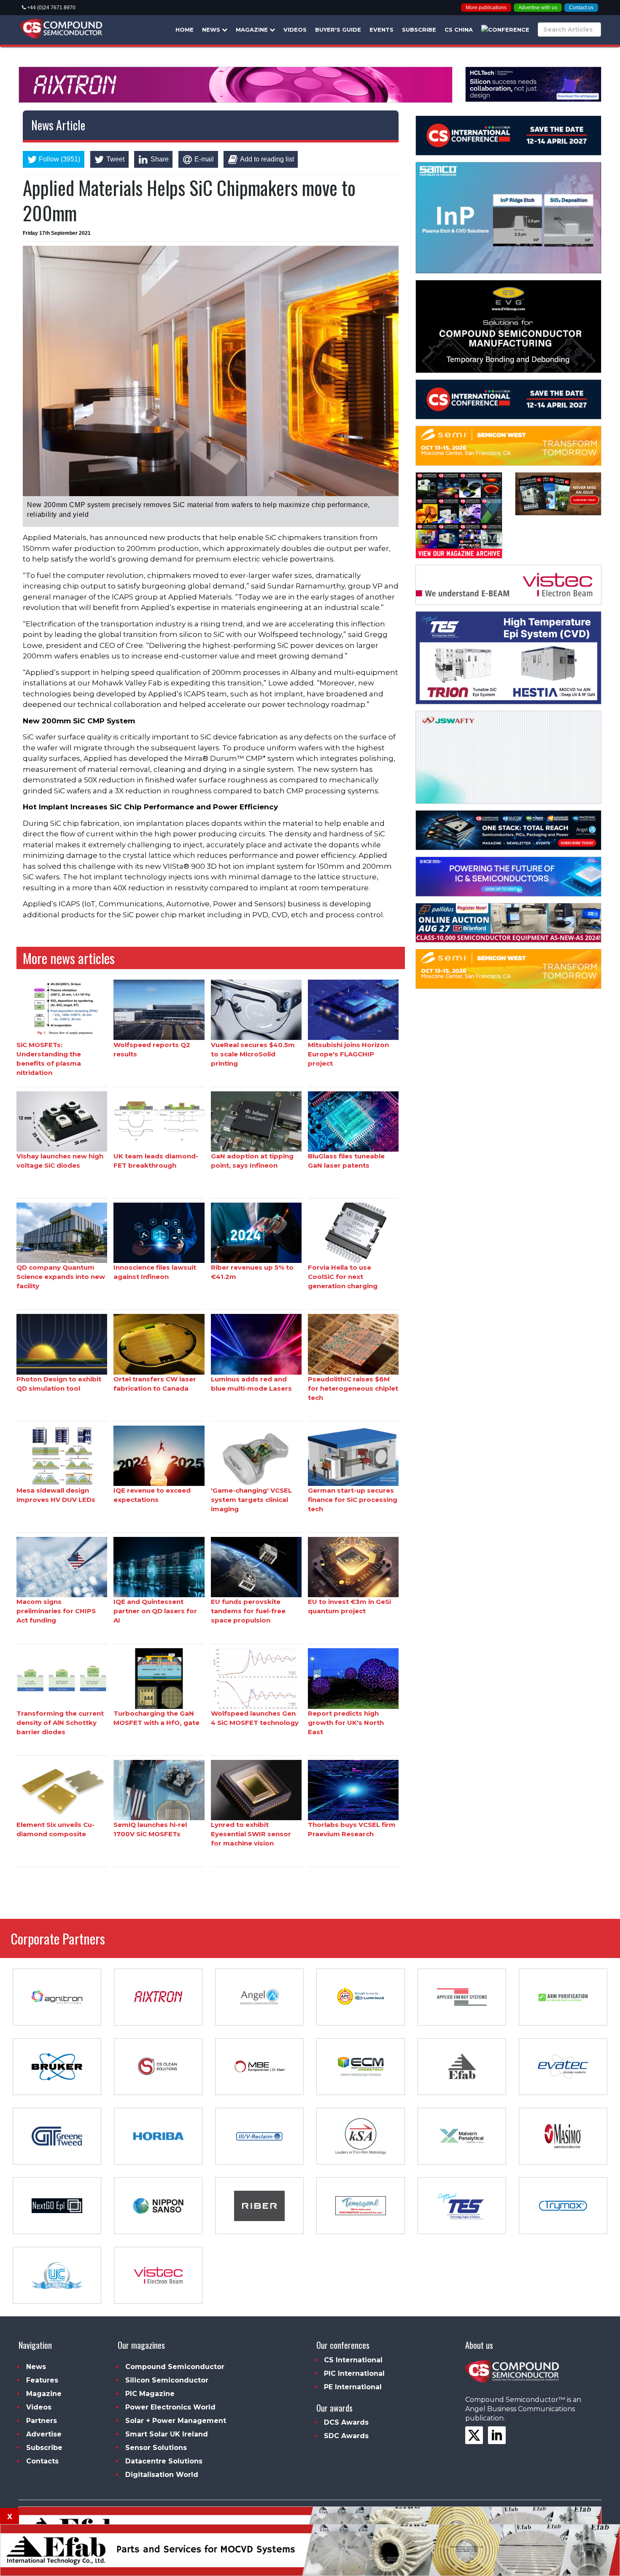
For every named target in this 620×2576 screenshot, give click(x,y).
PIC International (354, 2373)
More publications (486, 8)
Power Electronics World (170, 2407)
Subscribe (419, 30)
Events (381, 30)
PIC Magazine (150, 2394)
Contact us (581, 8)
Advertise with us (538, 8)
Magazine (253, 30)
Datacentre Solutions (164, 2461)
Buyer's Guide (338, 30)
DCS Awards (346, 2422)
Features (42, 2380)
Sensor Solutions (156, 2448)
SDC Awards (346, 2436)
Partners (42, 2421)
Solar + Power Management (176, 2421)
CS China (459, 30)
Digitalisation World (162, 2475)
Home (185, 30)
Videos (295, 30)
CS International (353, 2360)
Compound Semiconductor (175, 2367)
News (212, 30)
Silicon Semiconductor (167, 2380)
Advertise (44, 2434)
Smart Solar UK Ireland (167, 2434)
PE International (353, 2387)
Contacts (42, 2461)
